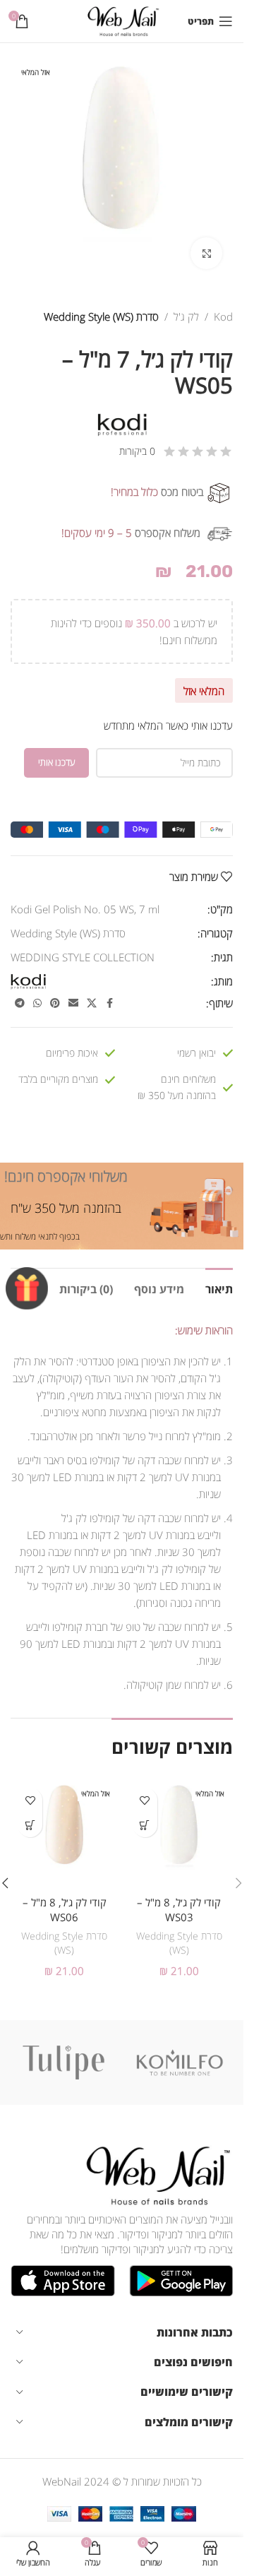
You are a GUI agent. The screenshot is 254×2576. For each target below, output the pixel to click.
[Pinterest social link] (55, 1003)
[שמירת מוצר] (145, 1800)
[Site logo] (122, 20)
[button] (238, 1883)
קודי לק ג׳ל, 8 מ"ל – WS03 (179, 1910)
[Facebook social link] (109, 1003)
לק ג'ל (186, 316)
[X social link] (92, 1003)
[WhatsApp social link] (37, 1003)
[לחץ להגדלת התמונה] (206, 253)
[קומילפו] (180, 2062)
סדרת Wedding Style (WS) (101, 316)
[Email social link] (73, 1003)
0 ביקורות (137, 451)
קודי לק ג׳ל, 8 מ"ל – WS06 (65, 1910)
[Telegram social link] (20, 1003)
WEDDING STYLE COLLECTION (83, 957)
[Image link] (155, 2174)
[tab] (219, 1288)
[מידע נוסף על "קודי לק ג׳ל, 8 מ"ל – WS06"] (30, 1825)
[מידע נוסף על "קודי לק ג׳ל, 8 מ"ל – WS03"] (145, 1825)
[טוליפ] (64, 2062)
